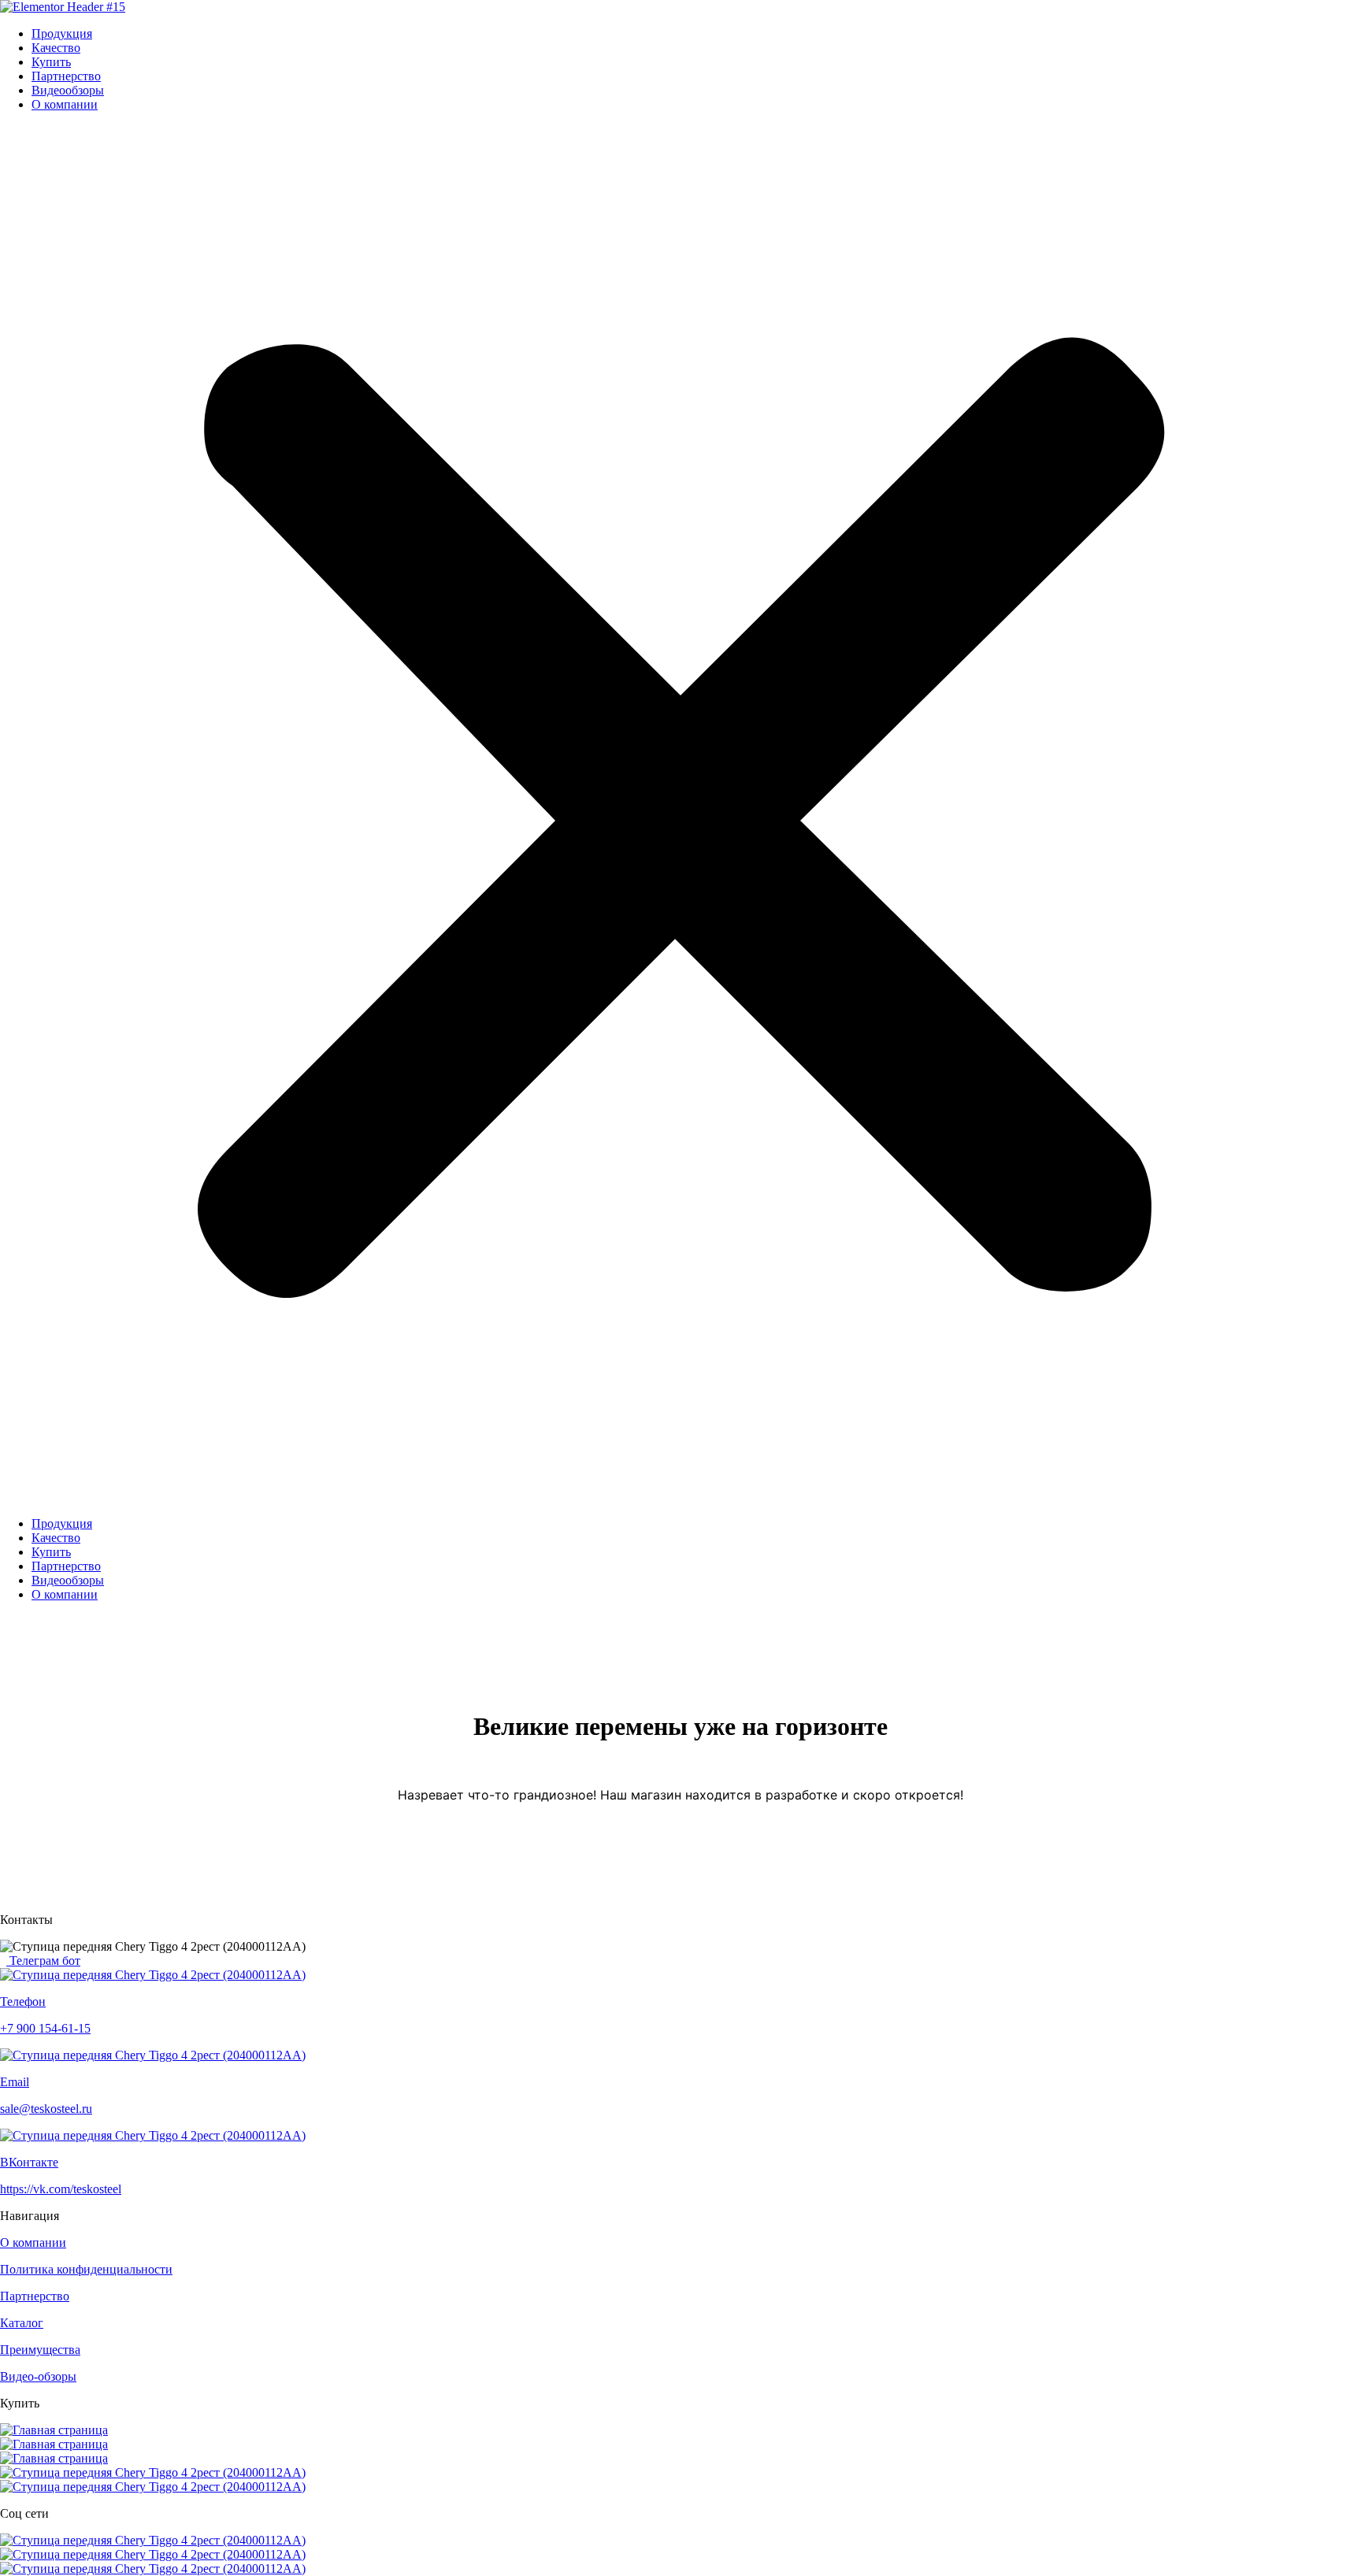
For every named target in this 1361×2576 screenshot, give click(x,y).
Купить (51, 62)
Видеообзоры (68, 90)
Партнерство (66, 76)
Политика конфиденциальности (86, 2269)
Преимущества (40, 2350)
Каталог (22, 2323)
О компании (65, 104)
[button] (680, 814)
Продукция (62, 33)
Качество (56, 48)
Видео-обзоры (38, 2376)
